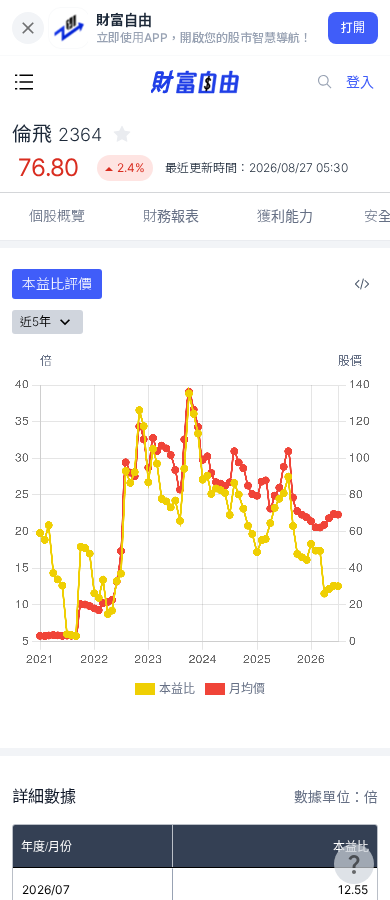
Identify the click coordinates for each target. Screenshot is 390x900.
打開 (353, 27)
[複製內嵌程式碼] (362, 284)
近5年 (35, 321)
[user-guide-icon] (354, 864)
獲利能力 (285, 215)
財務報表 (171, 215)
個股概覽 (57, 215)
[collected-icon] (122, 134)
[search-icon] (325, 82)
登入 (360, 81)
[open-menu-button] (24, 82)
